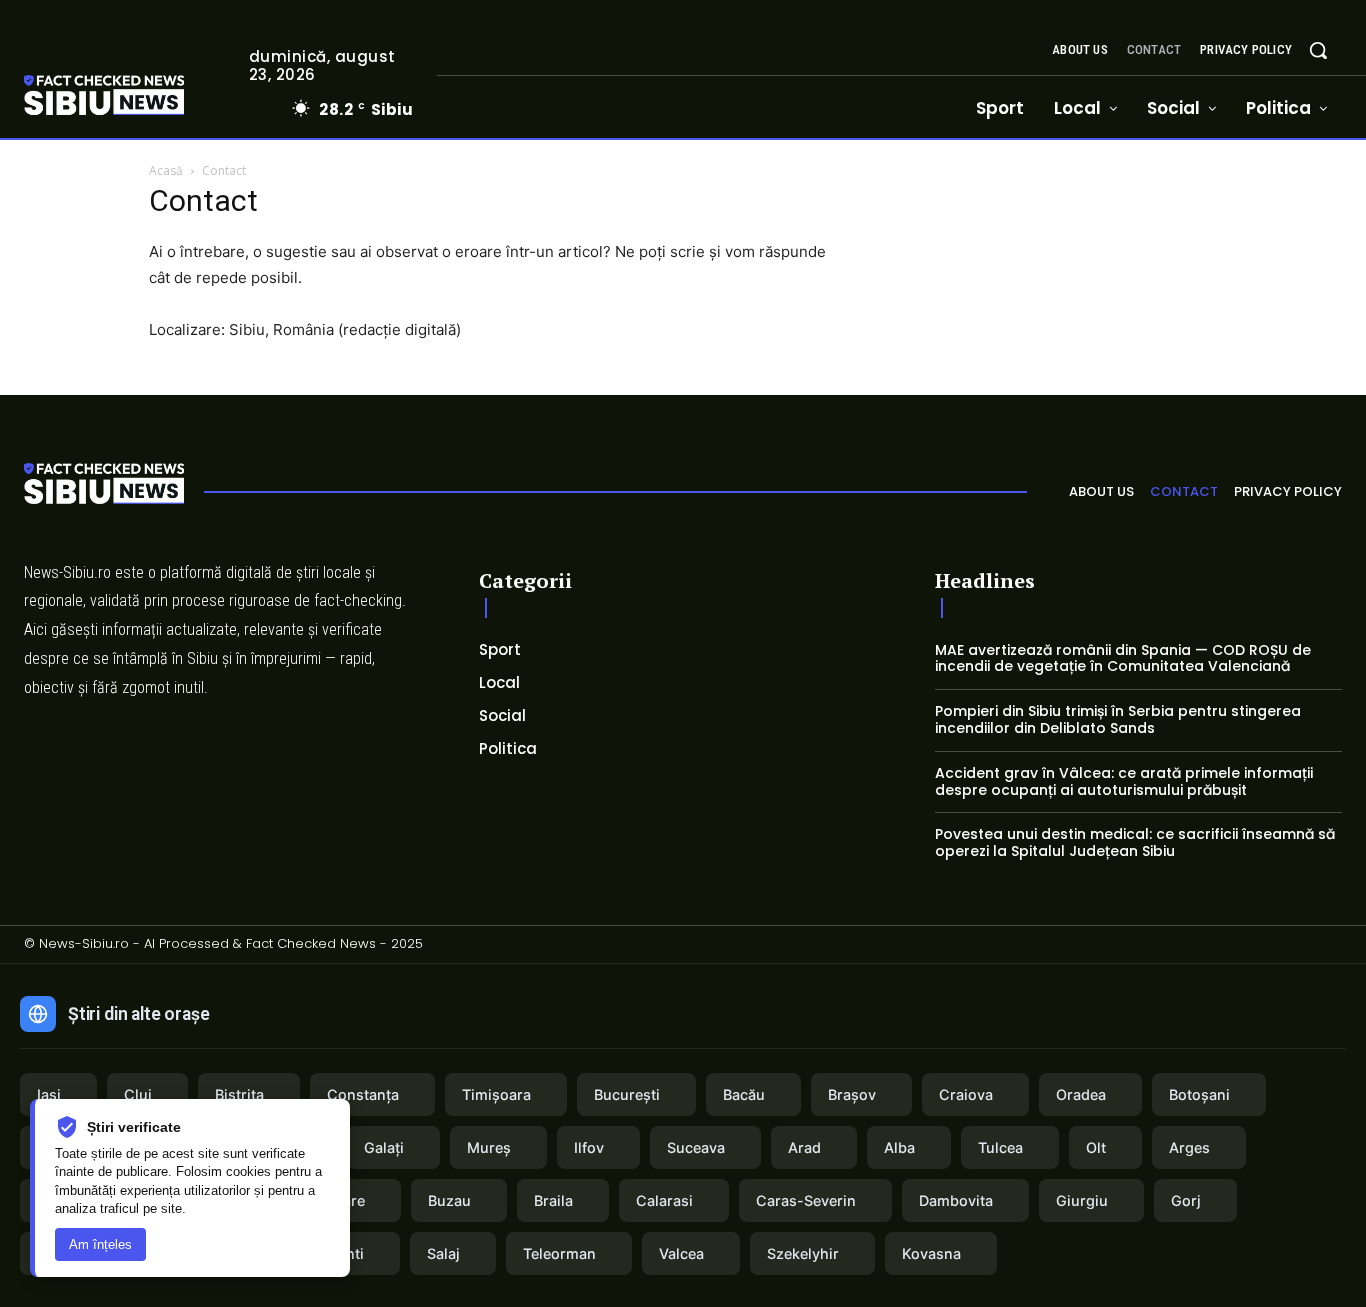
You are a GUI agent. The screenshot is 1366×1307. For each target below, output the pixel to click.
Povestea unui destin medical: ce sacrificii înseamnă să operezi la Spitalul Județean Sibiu (1135, 842)
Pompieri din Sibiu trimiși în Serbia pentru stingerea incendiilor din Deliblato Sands (1118, 719)
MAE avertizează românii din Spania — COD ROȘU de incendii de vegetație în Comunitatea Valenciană (1123, 658)
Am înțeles (100, 1244)
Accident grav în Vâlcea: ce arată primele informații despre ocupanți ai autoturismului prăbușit (1124, 781)
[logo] (134, 97)
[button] (1318, 50)
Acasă (166, 170)
